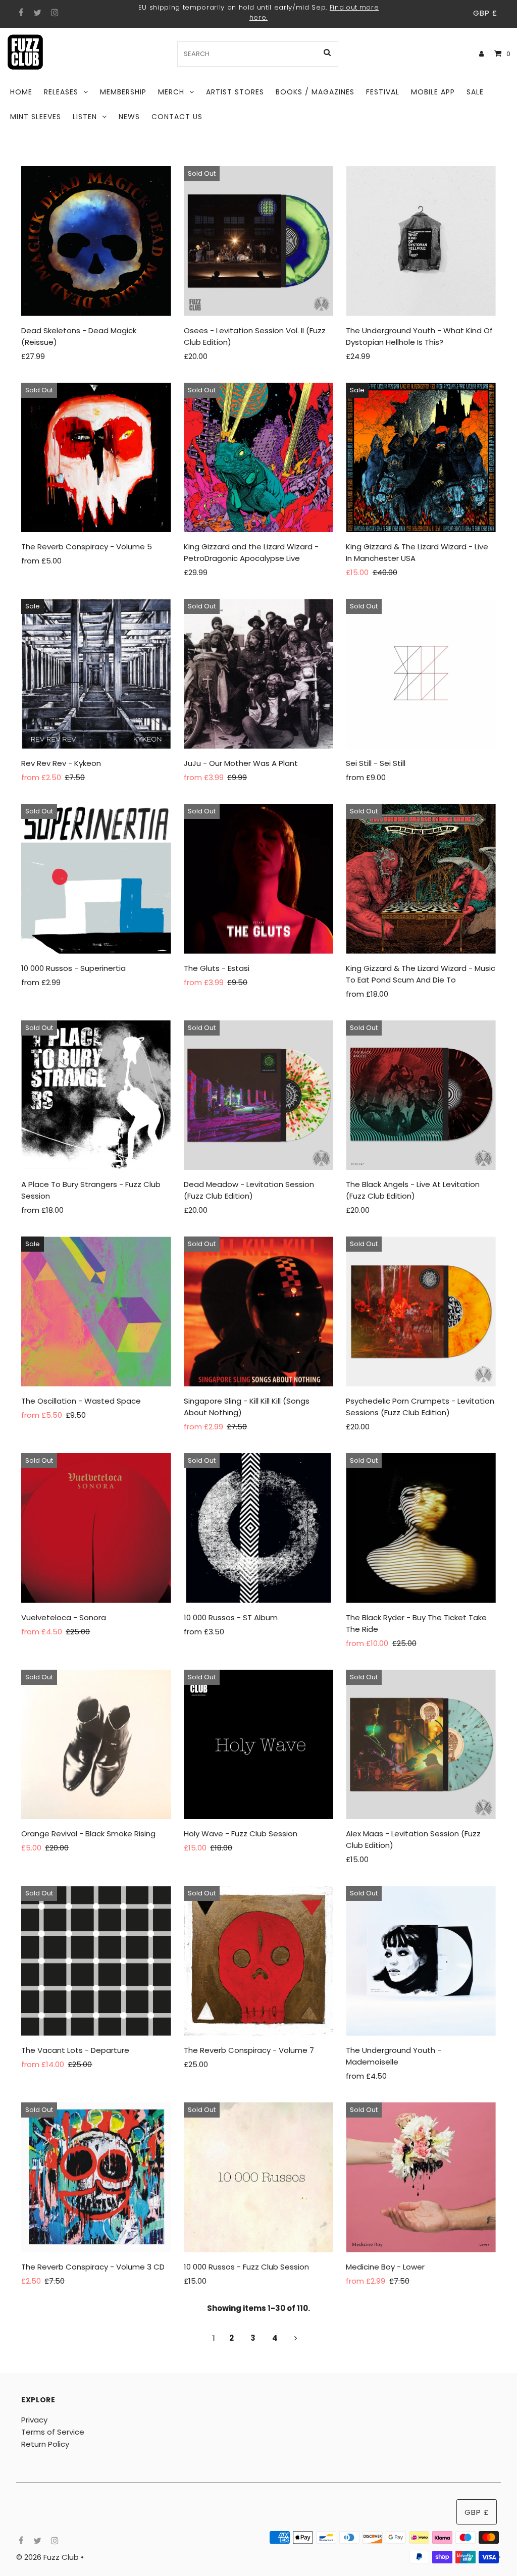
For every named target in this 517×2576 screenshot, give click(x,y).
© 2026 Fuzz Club (48, 2557)
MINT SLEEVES (36, 117)
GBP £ (485, 13)
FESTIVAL (383, 92)
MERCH (171, 92)
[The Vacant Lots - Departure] (96, 1961)
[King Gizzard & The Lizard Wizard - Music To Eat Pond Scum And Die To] (421, 879)
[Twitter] (36, 13)
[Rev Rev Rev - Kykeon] (96, 674)
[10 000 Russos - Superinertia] (96, 879)
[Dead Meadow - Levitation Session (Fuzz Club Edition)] (259, 1095)
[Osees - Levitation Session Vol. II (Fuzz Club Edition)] (259, 241)
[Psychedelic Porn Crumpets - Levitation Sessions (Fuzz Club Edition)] (421, 1311)
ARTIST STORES (235, 92)
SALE (475, 92)
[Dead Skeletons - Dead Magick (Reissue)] (96, 241)
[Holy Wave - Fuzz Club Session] (259, 1745)
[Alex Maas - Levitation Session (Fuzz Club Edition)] (421, 1745)
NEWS (129, 117)
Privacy (34, 2420)
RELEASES (61, 92)
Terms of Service (53, 2432)
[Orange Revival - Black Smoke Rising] (96, 1745)
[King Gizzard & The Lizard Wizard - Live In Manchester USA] (421, 458)
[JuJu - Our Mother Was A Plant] (259, 674)
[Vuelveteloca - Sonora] (96, 1528)
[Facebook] (20, 13)
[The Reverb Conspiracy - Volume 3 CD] (96, 2177)
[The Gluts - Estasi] (259, 879)
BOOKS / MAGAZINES (315, 92)
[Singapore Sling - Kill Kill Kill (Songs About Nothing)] (259, 1311)
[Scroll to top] (497, 2556)
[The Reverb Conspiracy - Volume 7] (259, 1961)
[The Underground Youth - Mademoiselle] (421, 1961)
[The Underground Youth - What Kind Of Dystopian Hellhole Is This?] (421, 241)
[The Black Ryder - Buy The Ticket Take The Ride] (421, 1528)
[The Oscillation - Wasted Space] (96, 1311)
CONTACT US (177, 117)
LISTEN (85, 117)
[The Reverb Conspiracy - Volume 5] (96, 458)
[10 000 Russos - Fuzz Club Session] (259, 2177)
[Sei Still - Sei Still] (421, 674)
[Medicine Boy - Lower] (421, 2177)
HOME (21, 92)
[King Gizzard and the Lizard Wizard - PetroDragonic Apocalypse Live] (259, 458)
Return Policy (45, 2444)
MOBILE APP (433, 92)
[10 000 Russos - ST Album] (259, 1528)
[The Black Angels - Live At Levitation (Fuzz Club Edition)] (421, 1095)
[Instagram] (53, 13)
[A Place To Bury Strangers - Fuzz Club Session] (96, 1095)
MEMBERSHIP (123, 92)
